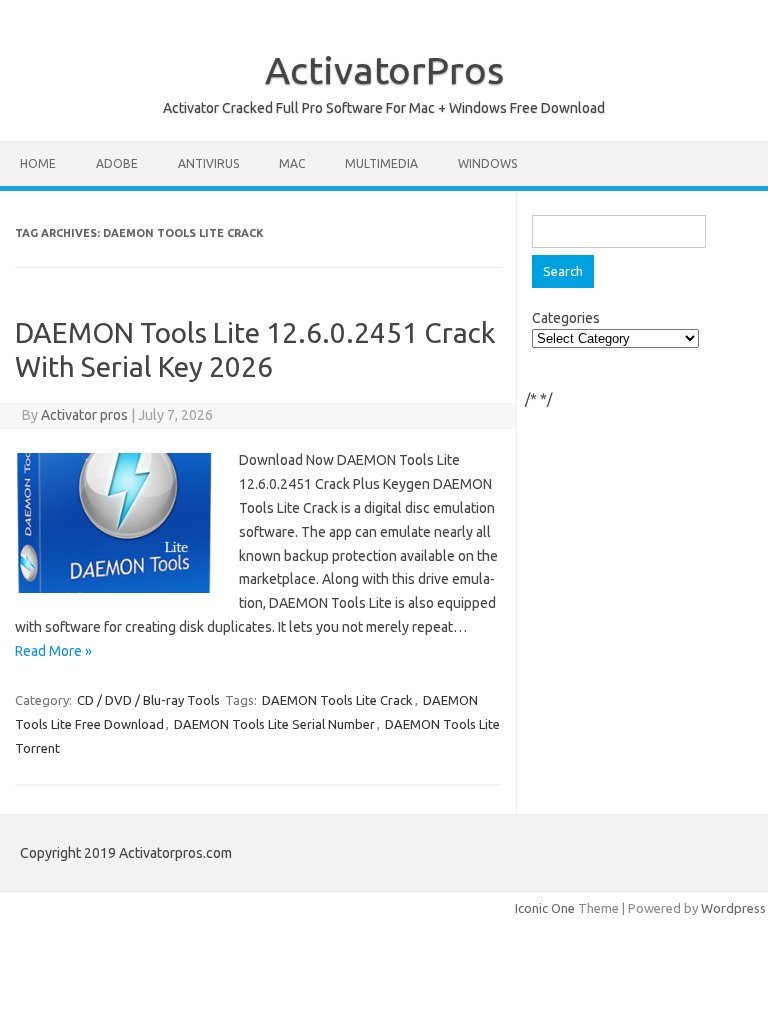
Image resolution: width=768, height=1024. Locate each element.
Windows (487, 163)
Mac (292, 163)
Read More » (53, 651)
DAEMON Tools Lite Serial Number (274, 724)
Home (38, 163)
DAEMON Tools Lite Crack (337, 700)
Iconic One (545, 908)
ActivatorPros (384, 70)
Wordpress (733, 908)
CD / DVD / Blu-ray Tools (148, 700)
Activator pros (84, 415)
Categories (566, 318)
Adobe (117, 163)
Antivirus (208, 163)
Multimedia (381, 163)
